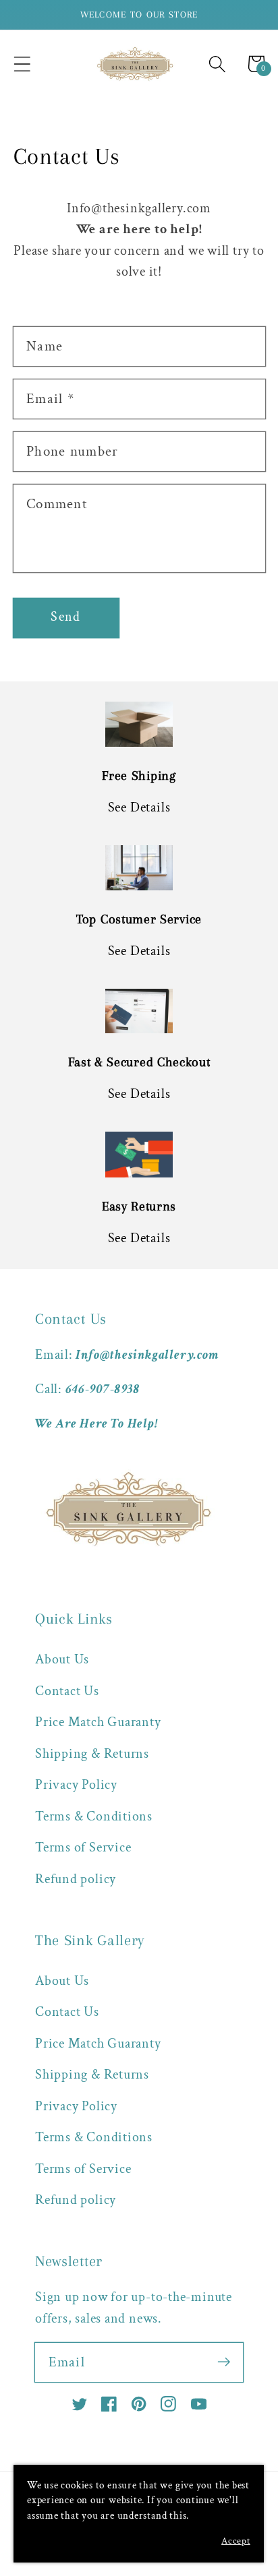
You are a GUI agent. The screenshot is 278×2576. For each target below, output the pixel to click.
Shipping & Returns (92, 1754)
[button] (22, 64)
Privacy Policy (76, 1785)
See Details (139, 807)
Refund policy (76, 1879)
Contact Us (67, 1691)
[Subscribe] (224, 2362)
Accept (236, 2541)
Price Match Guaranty (98, 1722)
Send (65, 617)
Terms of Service (83, 1847)
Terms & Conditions (94, 1816)
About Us (62, 1659)
